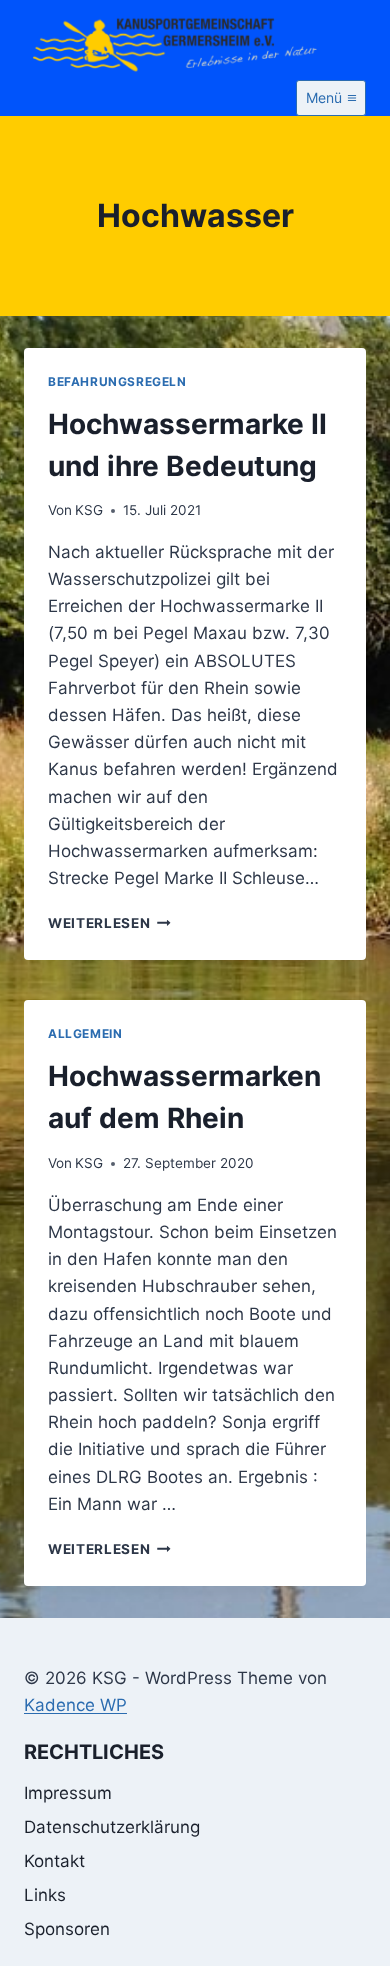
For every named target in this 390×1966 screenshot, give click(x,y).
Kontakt (54, 1861)
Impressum (68, 1793)
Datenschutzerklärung (112, 1827)
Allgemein (85, 1033)
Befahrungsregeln (117, 381)
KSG (89, 510)
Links (45, 1895)
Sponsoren (67, 1929)
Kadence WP (75, 1705)
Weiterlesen (109, 923)
